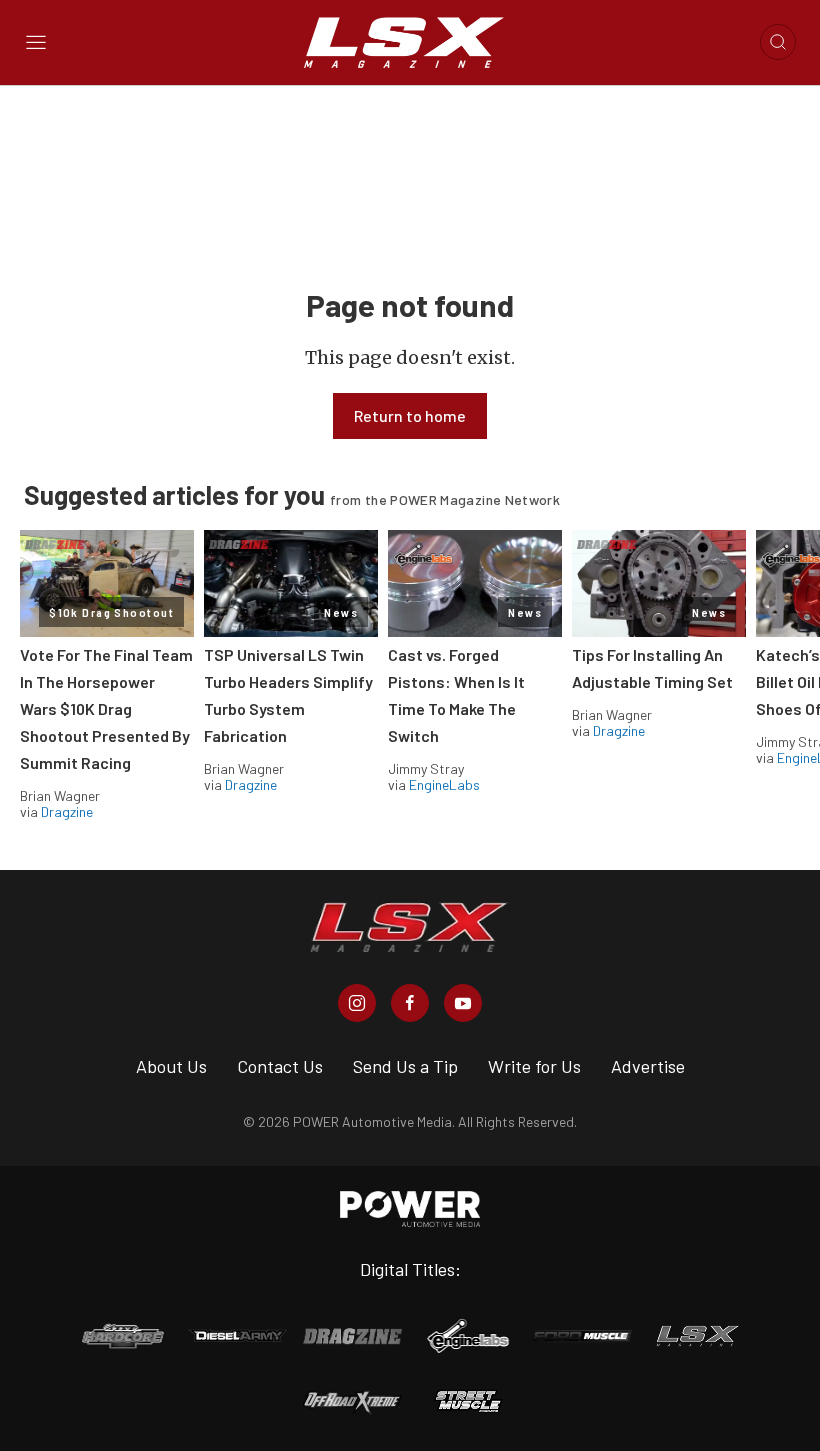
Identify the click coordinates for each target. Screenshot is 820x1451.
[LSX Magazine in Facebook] (410, 1003)
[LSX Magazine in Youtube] (463, 1003)
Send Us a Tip (405, 1066)
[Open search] (778, 42)
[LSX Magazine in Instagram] (357, 1003)
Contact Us (280, 1066)
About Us (171, 1066)
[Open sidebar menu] (36, 42)
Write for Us (534, 1066)
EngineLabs (444, 784)
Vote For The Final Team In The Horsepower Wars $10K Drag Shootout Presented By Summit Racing (106, 708)
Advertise (648, 1066)
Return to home (410, 415)
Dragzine (67, 811)
